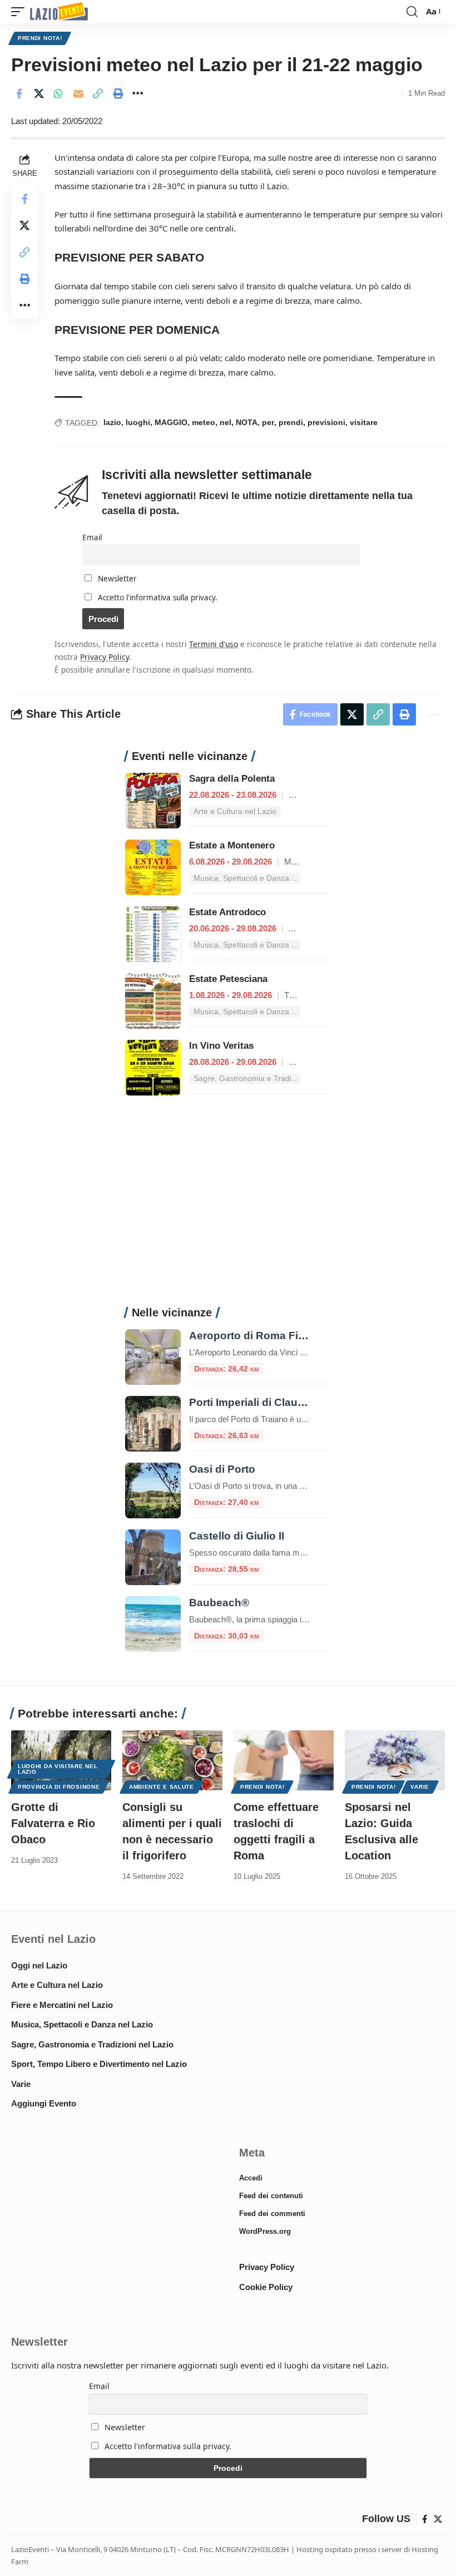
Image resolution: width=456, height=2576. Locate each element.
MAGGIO (171, 422)
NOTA (247, 422)
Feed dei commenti (272, 2214)
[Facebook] (425, 2519)
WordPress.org (265, 2231)
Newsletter (116, 579)
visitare (364, 422)
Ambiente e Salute (162, 1787)
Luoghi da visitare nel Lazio (58, 1769)
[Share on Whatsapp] (58, 93)
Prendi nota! (40, 38)
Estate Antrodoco (227, 912)
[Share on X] (39, 93)
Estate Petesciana (228, 979)
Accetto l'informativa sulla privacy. (158, 598)
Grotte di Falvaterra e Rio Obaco (53, 1823)
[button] (21, 12)
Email (92, 537)
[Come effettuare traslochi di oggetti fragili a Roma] (284, 1760)
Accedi (251, 2178)
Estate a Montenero (232, 845)
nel (225, 422)
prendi (291, 422)
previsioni (326, 422)
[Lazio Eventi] (59, 12)
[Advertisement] (228, 1207)
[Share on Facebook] (19, 93)
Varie (420, 1787)
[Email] (78, 93)
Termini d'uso (214, 644)
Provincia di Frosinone (59, 1787)
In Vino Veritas (221, 1046)
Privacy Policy (105, 657)
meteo (204, 422)
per (268, 422)
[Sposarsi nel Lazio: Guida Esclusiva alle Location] (395, 1760)
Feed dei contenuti (271, 2196)
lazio (112, 422)
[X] (438, 2519)
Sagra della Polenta (232, 779)
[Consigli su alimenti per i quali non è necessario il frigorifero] (172, 1760)
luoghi (138, 422)
